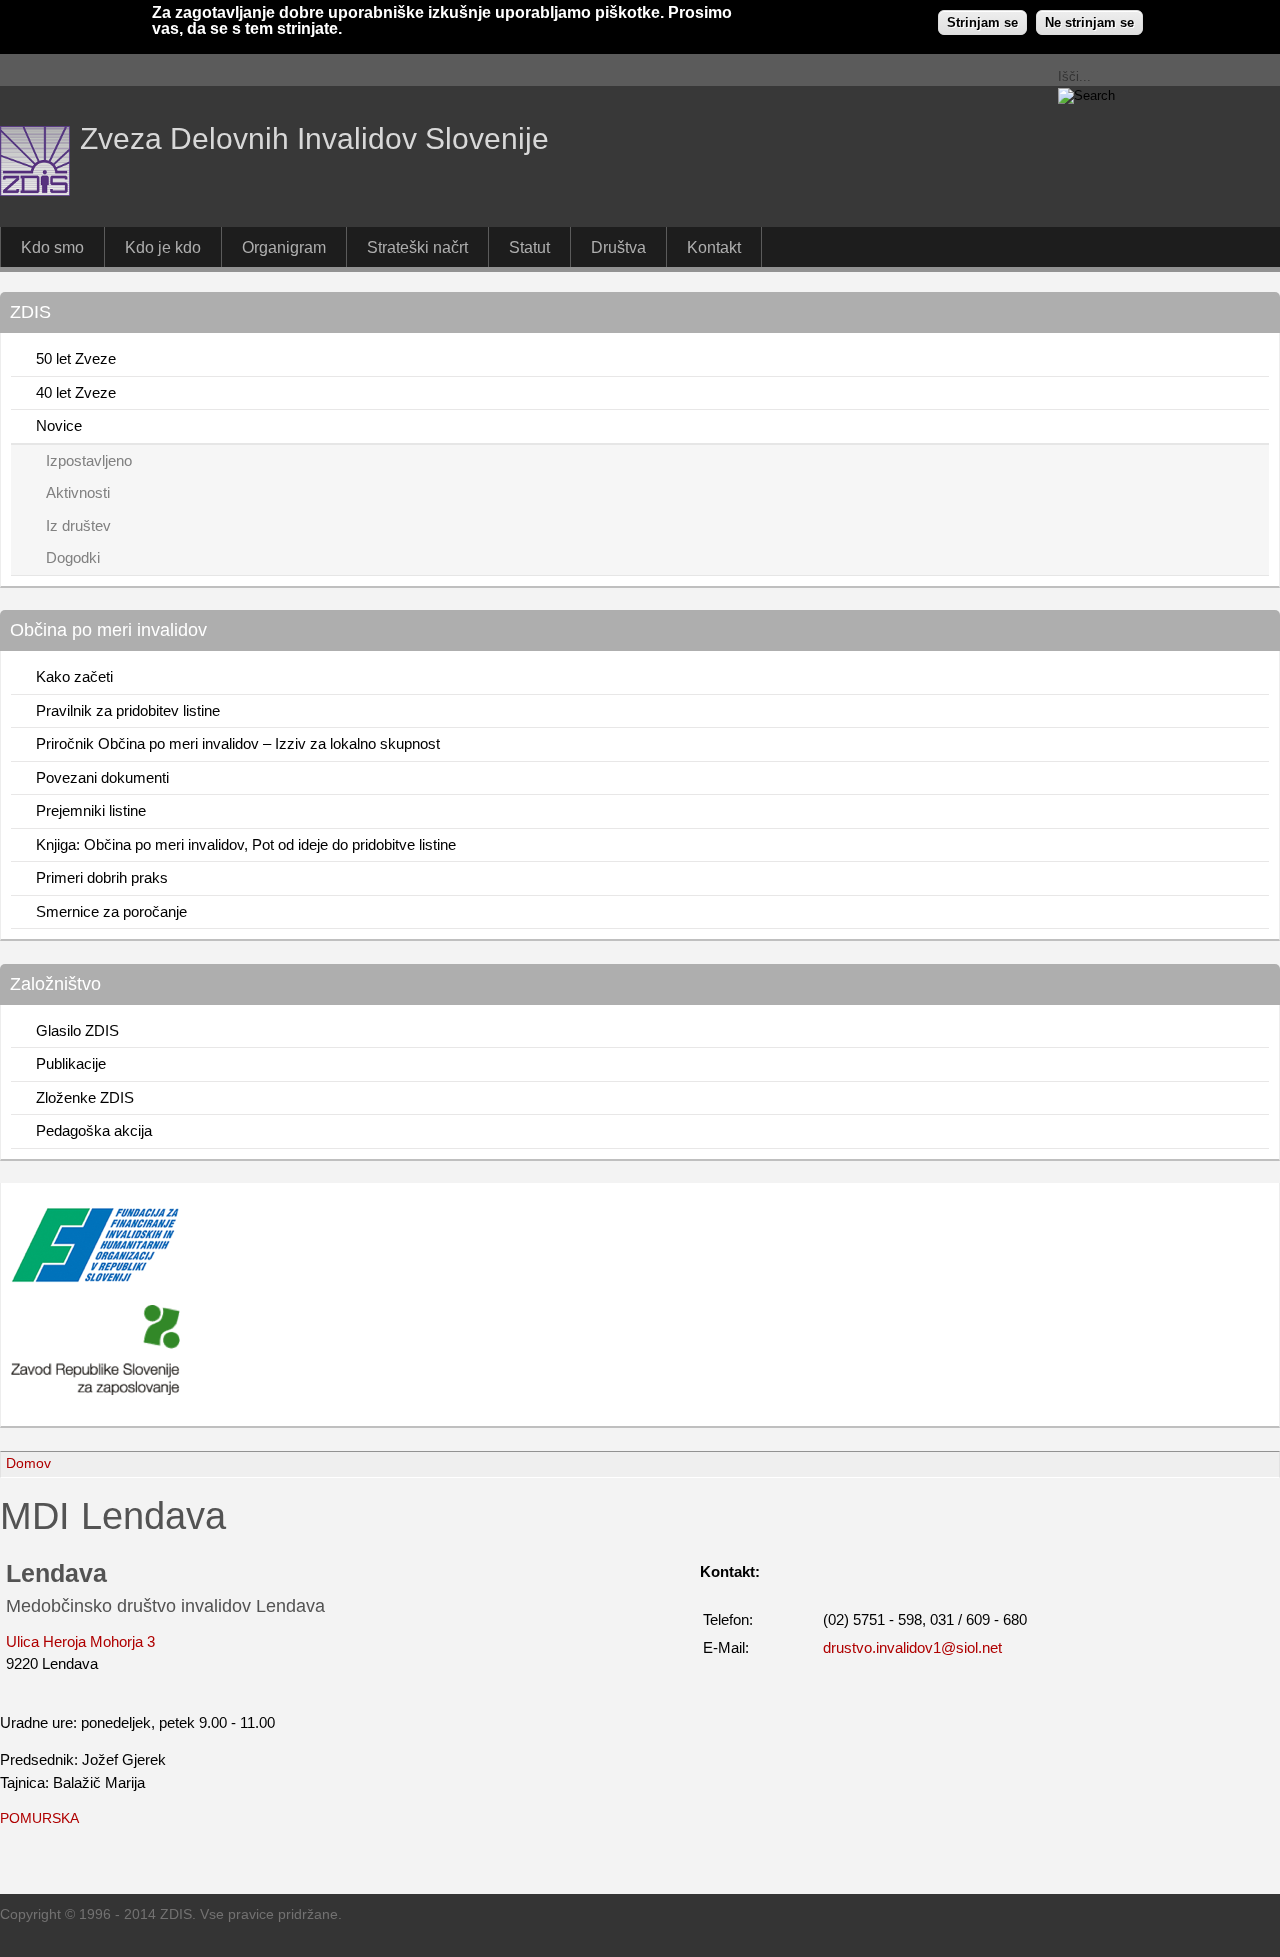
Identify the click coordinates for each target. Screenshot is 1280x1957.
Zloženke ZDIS (85, 1097)
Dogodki (73, 557)
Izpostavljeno (89, 460)
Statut (529, 247)
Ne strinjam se (1089, 22)
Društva (618, 247)
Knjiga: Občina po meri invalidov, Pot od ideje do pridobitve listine (246, 844)
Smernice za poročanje (111, 911)
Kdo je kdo (163, 247)
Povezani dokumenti (102, 777)
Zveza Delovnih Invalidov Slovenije (314, 138)
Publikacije (71, 1063)
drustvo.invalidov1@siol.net (912, 1647)
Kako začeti (74, 676)
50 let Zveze (76, 358)
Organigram (284, 247)
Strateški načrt (417, 247)
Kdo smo (52, 247)
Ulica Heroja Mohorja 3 (80, 1641)
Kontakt (714, 247)
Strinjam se (982, 22)
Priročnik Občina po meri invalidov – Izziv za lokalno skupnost (238, 743)
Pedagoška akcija (94, 1130)
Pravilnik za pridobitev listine (128, 710)
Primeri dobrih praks (102, 877)
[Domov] (35, 190)
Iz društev (78, 525)
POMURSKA (39, 1818)
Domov (28, 1463)
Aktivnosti (78, 492)
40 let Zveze (76, 392)
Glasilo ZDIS (77, 1030)
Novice (59, 425)
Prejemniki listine (91, 810)
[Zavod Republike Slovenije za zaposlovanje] (95, 1277)
